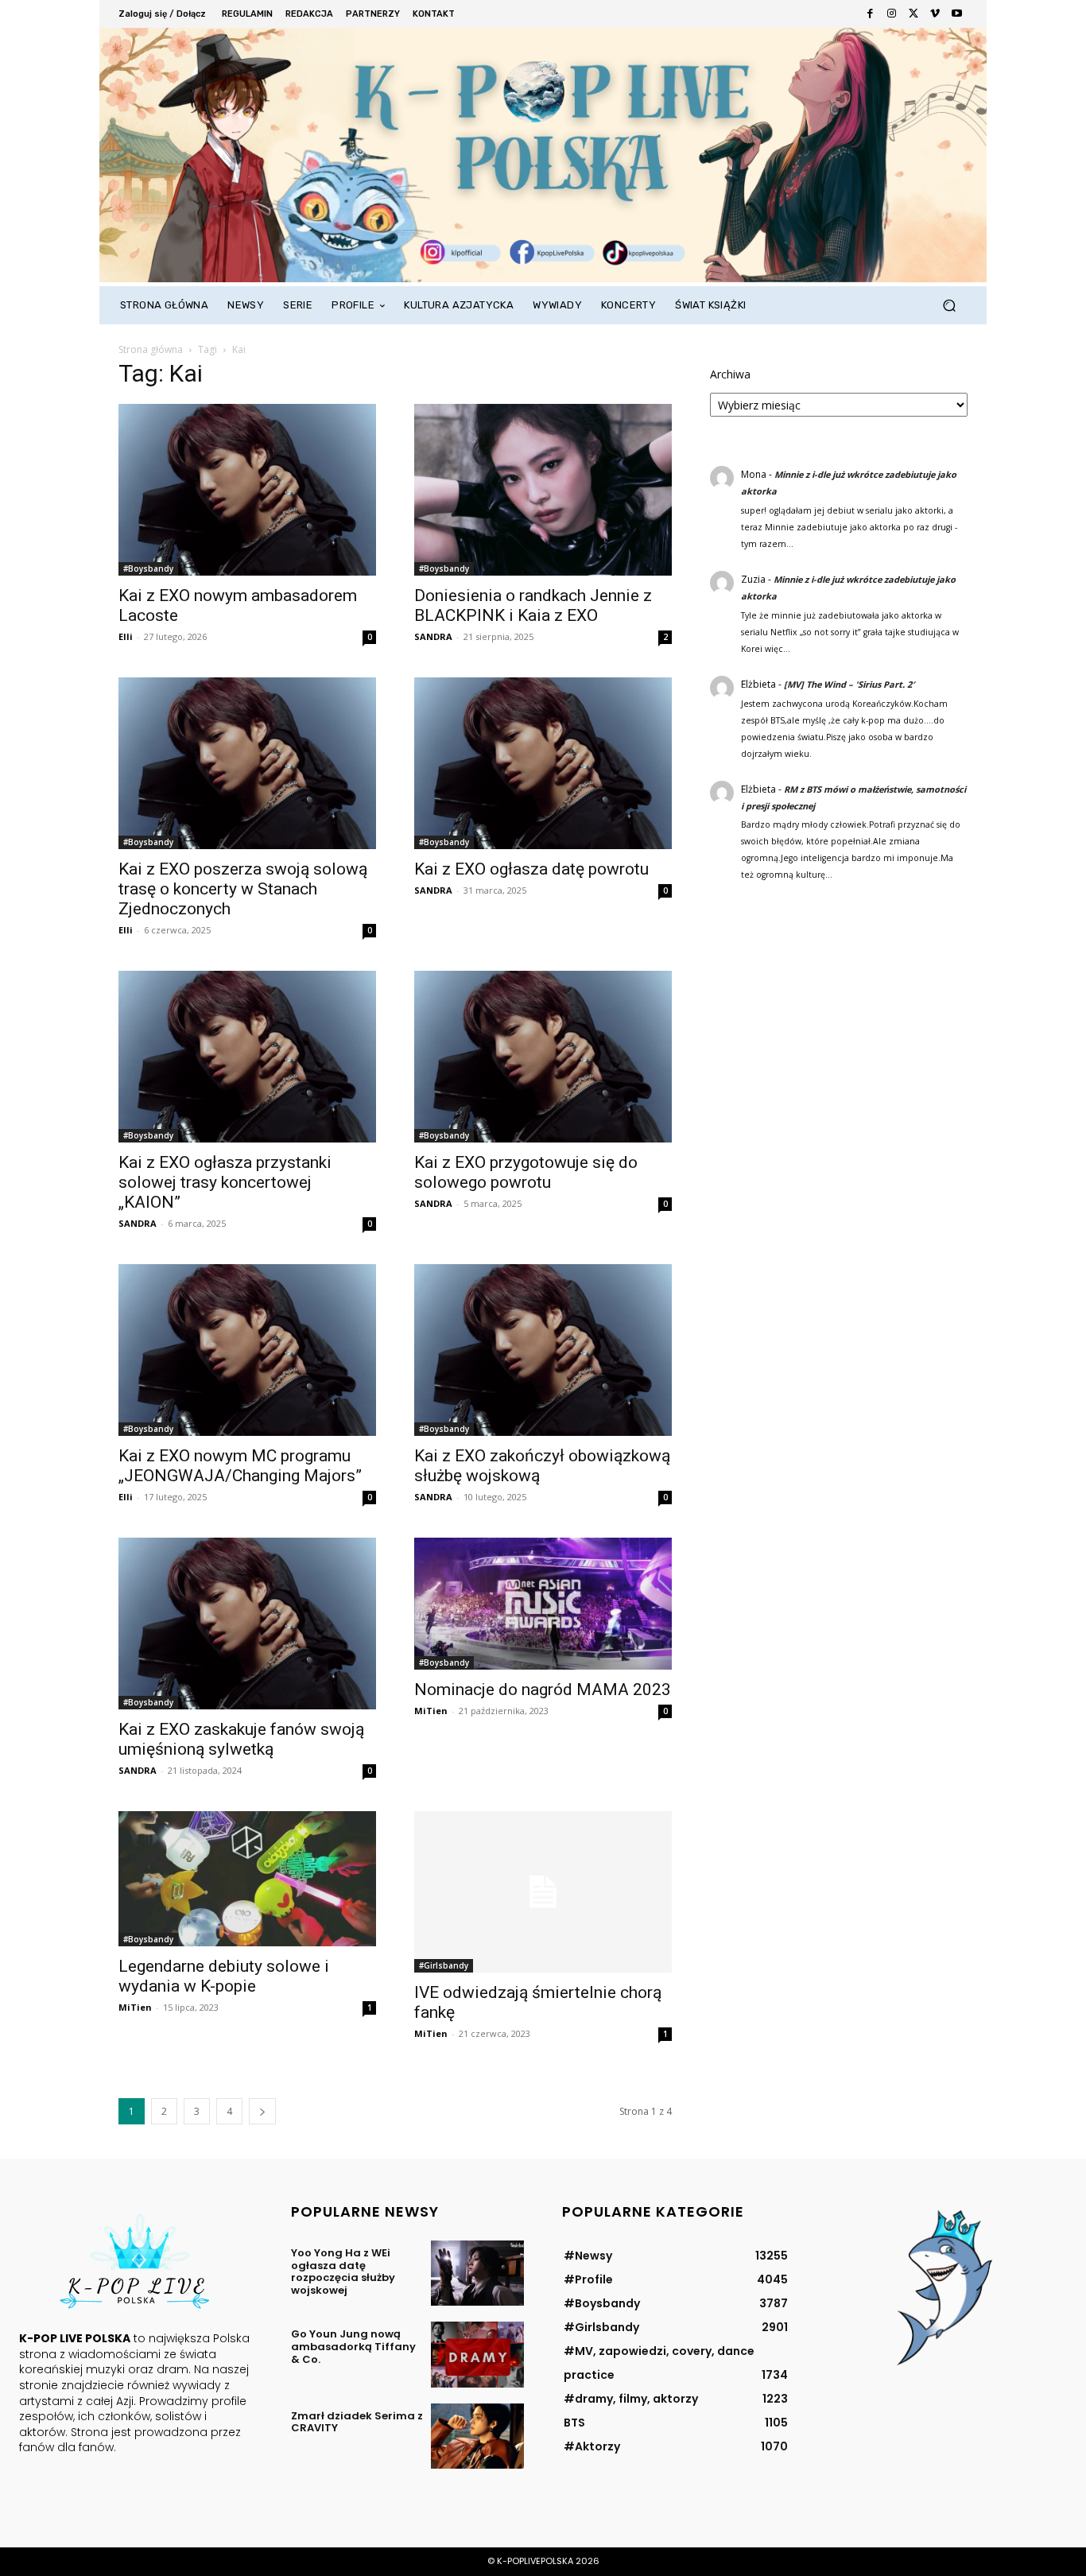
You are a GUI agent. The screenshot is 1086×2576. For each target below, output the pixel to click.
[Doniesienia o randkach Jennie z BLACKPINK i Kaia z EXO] (543, 490)
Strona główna (151, 349)
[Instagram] (892, 14)
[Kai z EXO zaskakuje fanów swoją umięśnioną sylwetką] (247, 1624)
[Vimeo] (935, 14)
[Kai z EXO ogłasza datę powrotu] (543, 763)
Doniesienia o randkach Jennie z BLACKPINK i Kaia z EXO (533, 605)
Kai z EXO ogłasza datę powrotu (531, 869)
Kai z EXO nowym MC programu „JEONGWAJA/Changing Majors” (240, 1466)
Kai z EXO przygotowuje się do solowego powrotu (526, 1172)
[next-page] (262, 2111)
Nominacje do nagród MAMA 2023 (543, 1690)
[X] (913, 14)
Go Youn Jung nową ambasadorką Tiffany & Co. (353, 2346)
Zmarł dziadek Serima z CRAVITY (357, 2422)
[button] (949, 306)
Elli (126, 636)
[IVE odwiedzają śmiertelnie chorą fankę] (543, 1892)
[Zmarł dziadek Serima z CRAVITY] (477, 2436)
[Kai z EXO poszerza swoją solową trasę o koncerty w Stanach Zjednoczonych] (247, 763)
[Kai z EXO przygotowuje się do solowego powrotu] (543, 1057)
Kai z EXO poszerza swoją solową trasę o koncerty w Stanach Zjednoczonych (243, 889)
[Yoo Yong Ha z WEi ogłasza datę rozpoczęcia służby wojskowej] (477, 2273)
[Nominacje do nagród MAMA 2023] (543, 1604)
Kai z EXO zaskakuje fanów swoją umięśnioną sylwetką (241, 1739)
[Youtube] (957, 14)
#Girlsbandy (444, 1965)
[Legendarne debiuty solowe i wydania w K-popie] (247, 1879)
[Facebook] (870, 14)
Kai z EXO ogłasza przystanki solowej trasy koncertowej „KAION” (225, 1182)
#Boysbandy (148, 568)
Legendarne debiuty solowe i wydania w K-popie (224, 1976)
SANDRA (433, 636)
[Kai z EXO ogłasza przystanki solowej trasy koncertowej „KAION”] (247, 1057)
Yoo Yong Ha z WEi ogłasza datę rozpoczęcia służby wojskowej (343, 2271)
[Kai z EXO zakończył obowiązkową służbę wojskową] (543, 1350)
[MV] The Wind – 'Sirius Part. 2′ (849, 684)
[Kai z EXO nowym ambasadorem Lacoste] (247, 490)
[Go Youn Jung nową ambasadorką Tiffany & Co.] (477, 2354)
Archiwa (730, 374)
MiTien (431, 1711)
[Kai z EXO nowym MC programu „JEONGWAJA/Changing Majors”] (247, 1350)
